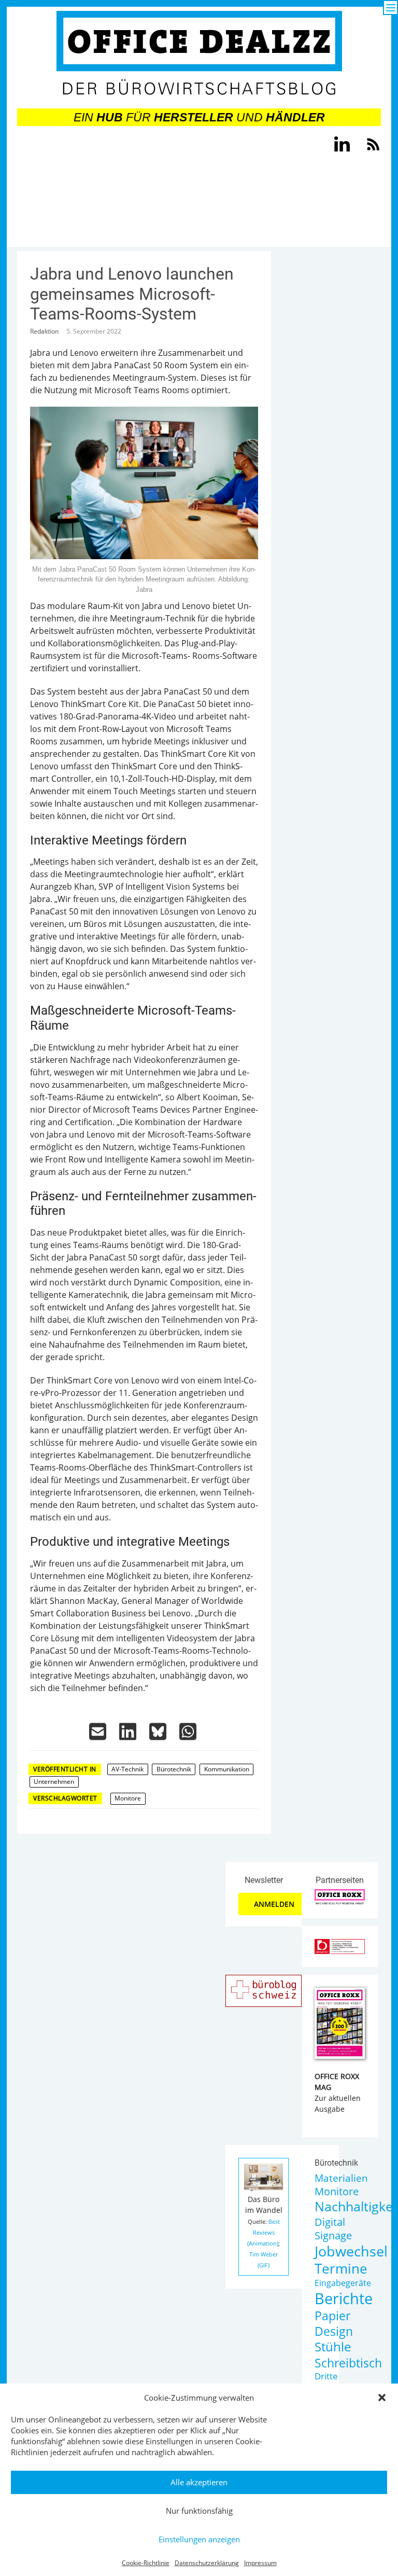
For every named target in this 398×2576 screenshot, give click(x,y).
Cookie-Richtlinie (146, 2563)
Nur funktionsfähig (199, 2511)
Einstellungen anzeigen (199, 2539)
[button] (382, 2398)
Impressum (260, 2563)
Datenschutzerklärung (207, 2563)
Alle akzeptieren (199, 2482)
